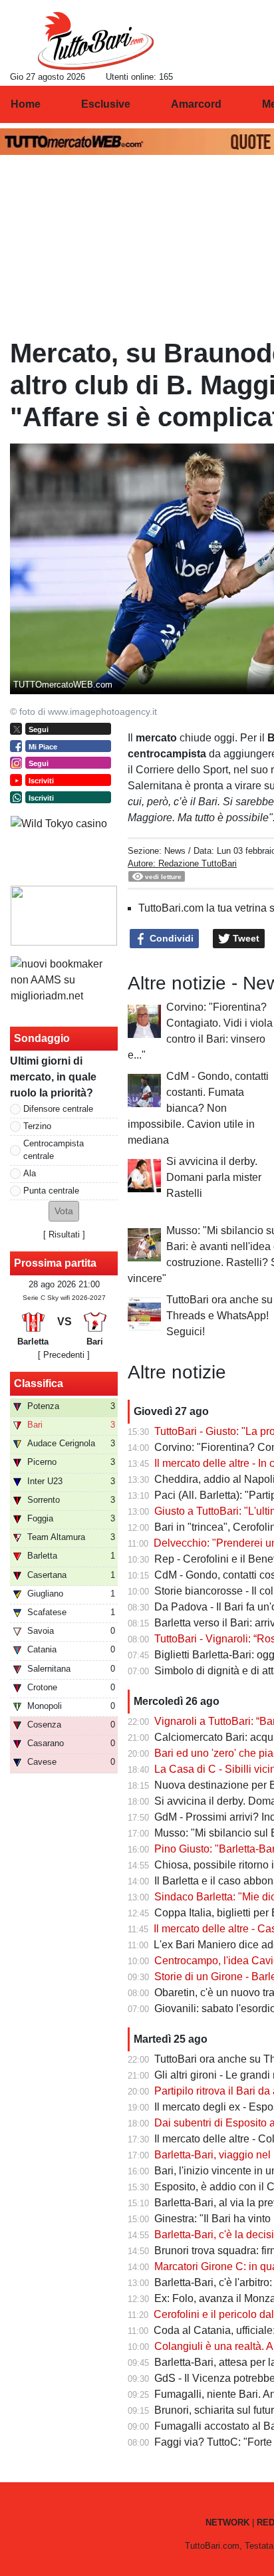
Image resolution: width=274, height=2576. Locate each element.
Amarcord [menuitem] (196, 104)
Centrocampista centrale (54, 1150)
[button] (64, 1211)
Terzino (37, 1126)
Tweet (245, 938)
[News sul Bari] (95, 41)
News (175, 851)
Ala (30, 1173)
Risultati (64, 1234)
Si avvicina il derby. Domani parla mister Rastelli (214, 1177)
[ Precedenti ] (64, 1355)
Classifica (39, 1383)
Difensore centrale (58, 1109)
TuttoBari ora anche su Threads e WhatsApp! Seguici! (219, 1316)
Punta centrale (51, 1191)
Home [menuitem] (26, 104)
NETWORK (227, 2522)
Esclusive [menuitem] (106, 104)
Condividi (170, 938)
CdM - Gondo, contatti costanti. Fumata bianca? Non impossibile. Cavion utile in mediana (198, 1108)
